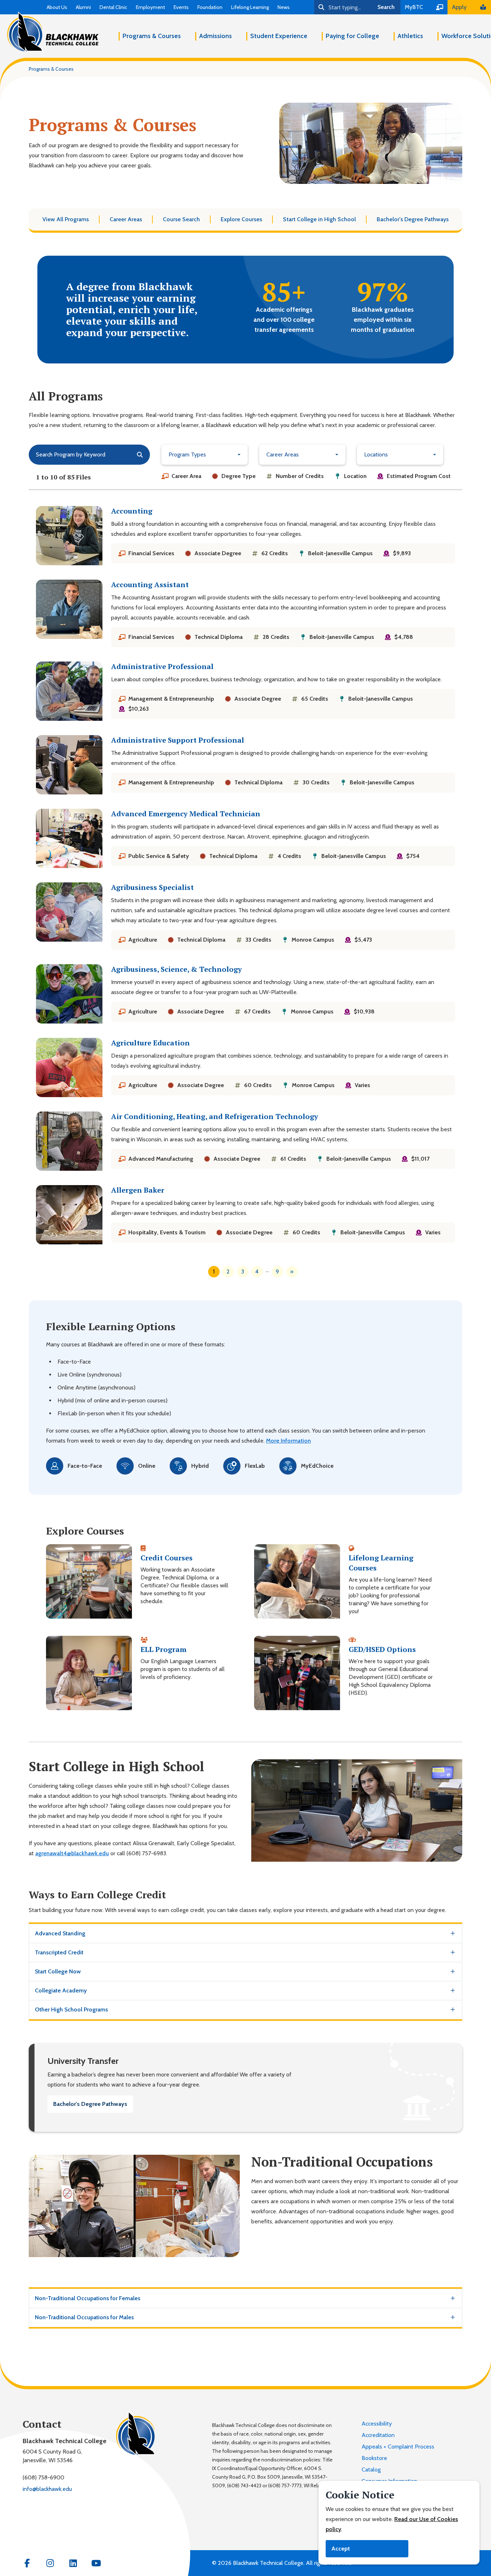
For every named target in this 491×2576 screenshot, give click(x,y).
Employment (150, 7)
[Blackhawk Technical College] (53, 32)
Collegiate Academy (61, 1990)
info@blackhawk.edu (47, 2489)
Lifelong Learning (250, 7)
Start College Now (58, 1971)
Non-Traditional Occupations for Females (88, 2298)
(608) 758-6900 (43, 2477)
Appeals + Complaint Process (398, 2447)
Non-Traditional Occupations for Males (84, 2317)
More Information (288, 1441)
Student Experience (279, 36)
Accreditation (378, 2435)
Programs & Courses (152, 36)
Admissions (215, 36)
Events (181, 7)
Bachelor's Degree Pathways (90, 2104)
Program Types (187, 454)
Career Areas (283, 454)
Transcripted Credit (59, 1952)
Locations (376, 454)
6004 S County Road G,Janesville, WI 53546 (52, 2456)
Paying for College (352, 36)
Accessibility (377, 2424)
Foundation (210, 7)
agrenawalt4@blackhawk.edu (72, 1853)
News (284, 7)
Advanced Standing (60, 1933)
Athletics (410, 36)
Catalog (371, 2470)
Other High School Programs (71, 2009)
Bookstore (374, 2458)
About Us (57, 7)
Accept (341, 2549)
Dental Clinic (113, 7)
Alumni (83, 7)
